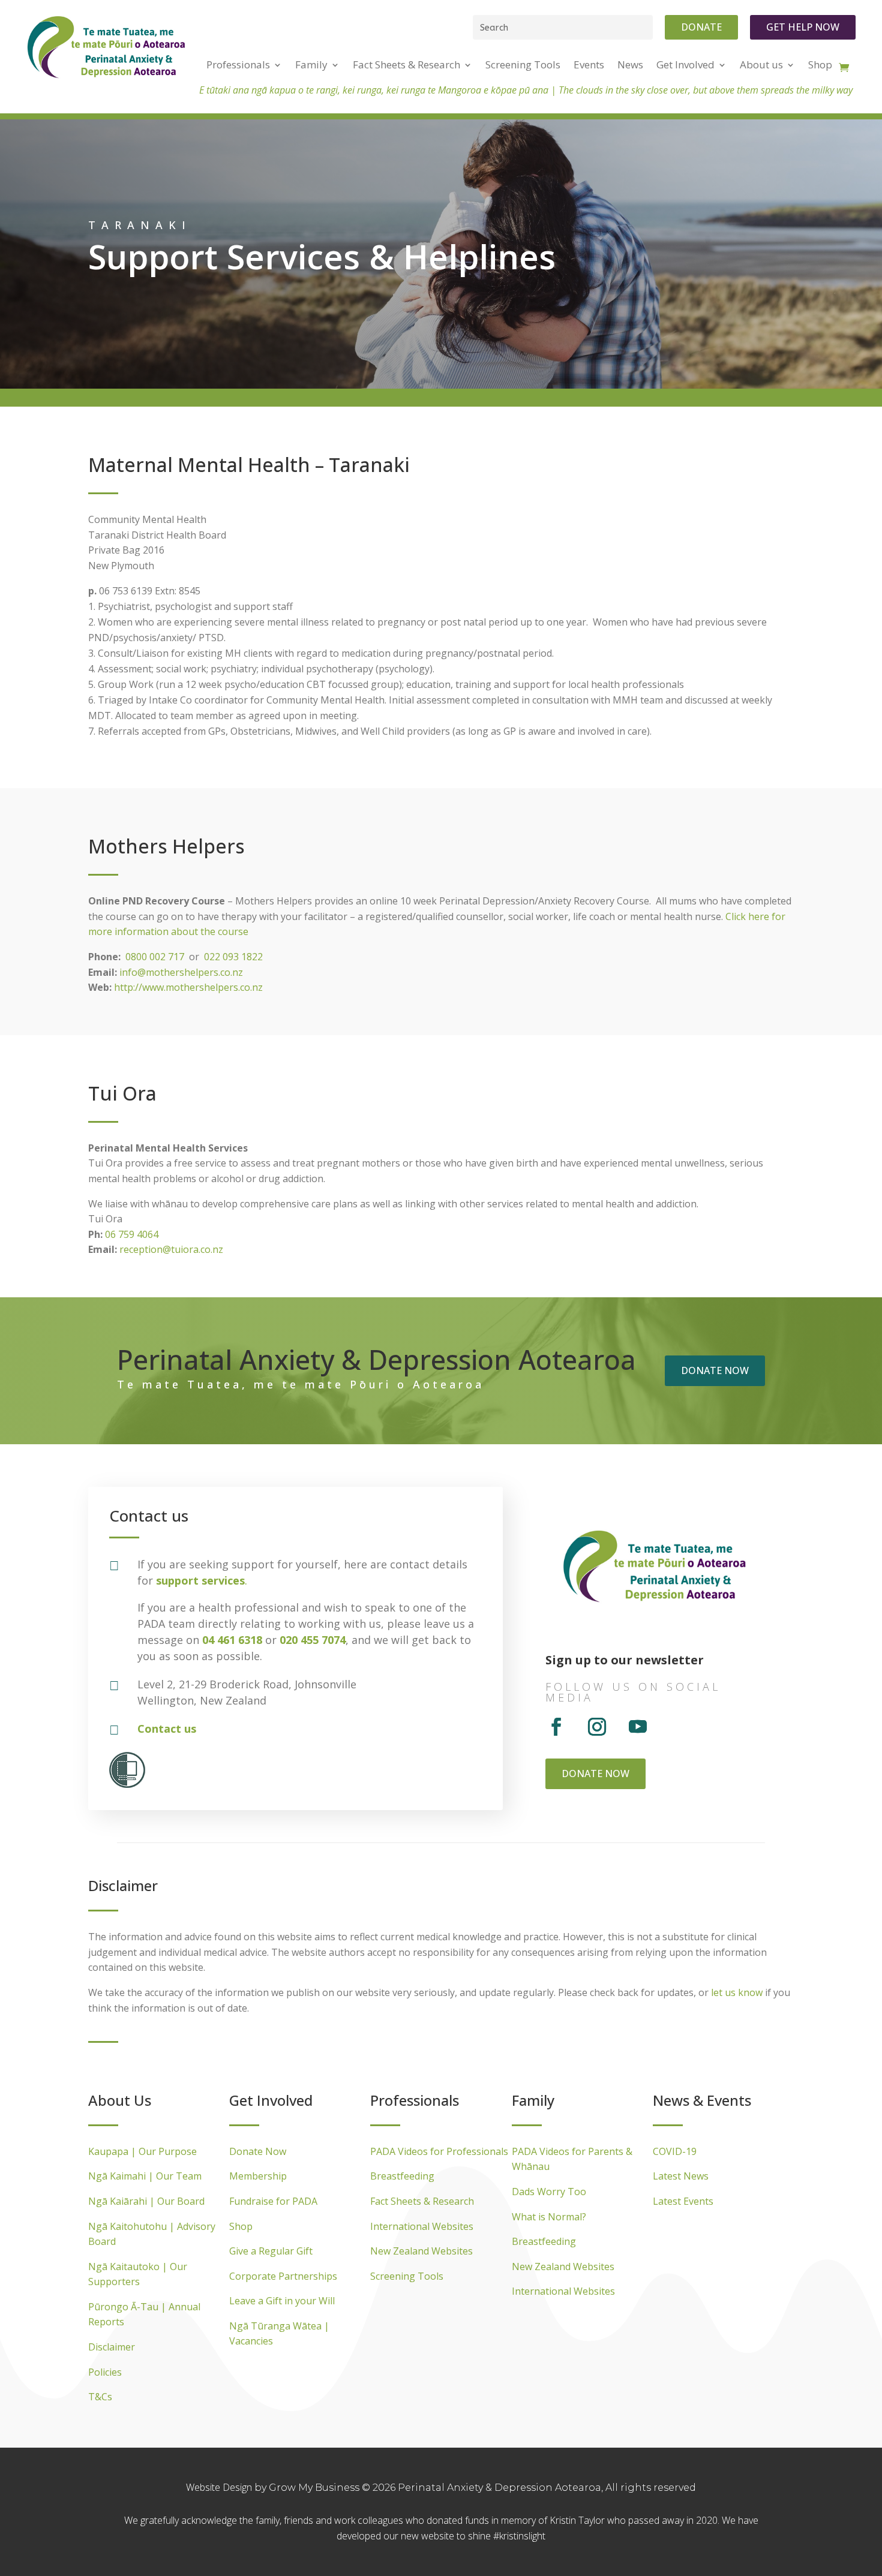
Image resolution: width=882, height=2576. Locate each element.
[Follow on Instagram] (597, 1727)
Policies (105, 2372)
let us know (737, 1992)
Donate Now (258, 2151)
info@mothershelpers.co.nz (181, 972)
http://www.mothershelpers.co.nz (188, 987)
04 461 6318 (232, 1640)
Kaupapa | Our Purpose (142, 2151)
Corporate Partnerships (283, 2276)
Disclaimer (112, 2347)
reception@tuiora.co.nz (171, 1249)
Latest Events (683, 2201)
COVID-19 (675, 2151)
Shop (241, 2226)
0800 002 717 (155, 957)
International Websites (422, 2226)
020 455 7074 (313, 1640)
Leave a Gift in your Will (282, 2301)
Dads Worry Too (549, 2192)
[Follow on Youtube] (638, 1727)
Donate (701, 27)
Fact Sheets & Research (422, 2201)
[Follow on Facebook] (556, 1727)
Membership (258, 2176)
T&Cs (100, 2397)
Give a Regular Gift (271, 2251)
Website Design (220, 2487)
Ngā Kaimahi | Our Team (145, 2176)
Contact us (167, 1729)
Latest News (681, 2176)
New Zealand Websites (421, 2251)
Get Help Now (803, 27)
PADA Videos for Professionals (439, 2151)
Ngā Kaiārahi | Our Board (146, 2201)
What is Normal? (549, 2217)
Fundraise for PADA (273, 2201)
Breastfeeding (402, 2176)
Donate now (715, 1370)
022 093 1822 (233, 957)
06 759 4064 (132, 1234)
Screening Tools (407, 2276)
